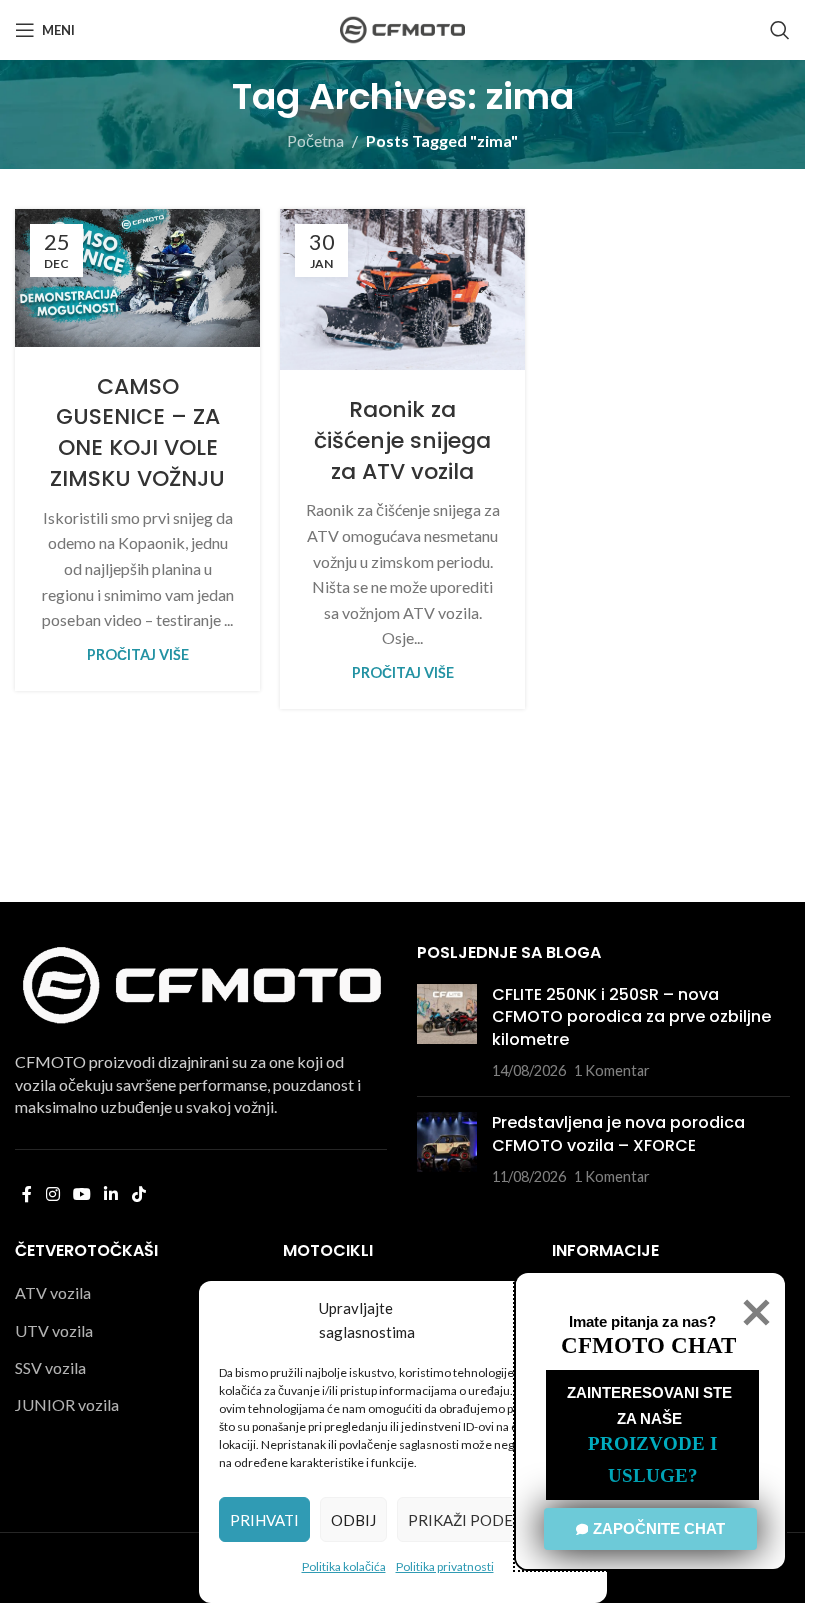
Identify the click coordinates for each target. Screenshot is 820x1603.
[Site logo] (402, 27)
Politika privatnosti (445, 1566)
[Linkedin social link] (111, 1195)
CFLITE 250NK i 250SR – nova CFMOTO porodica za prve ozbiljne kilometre (631, 1017)
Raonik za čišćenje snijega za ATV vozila (402, 440)
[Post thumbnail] (447, 1033)
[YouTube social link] (81, 1195)
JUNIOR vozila (67, 1404)
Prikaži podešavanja (492, 1520)
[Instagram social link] (52, 1195)
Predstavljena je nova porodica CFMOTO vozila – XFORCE (618, 1133)
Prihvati (264, 1520)
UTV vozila (54, 1330)
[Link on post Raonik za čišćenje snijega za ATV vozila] (402, 289)
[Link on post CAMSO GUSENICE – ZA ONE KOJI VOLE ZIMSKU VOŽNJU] (137, 278)
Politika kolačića (344, 1566)
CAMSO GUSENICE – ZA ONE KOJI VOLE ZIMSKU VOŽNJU (137, 432)
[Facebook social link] (27, 1195)
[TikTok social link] (138, 1195)
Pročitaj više (138, 654)
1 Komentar (612, 1070)
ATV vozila (53, 1292)
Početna (315, 140)
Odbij (353, 1520)
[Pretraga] (780, 30)
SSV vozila (50, 1367)
